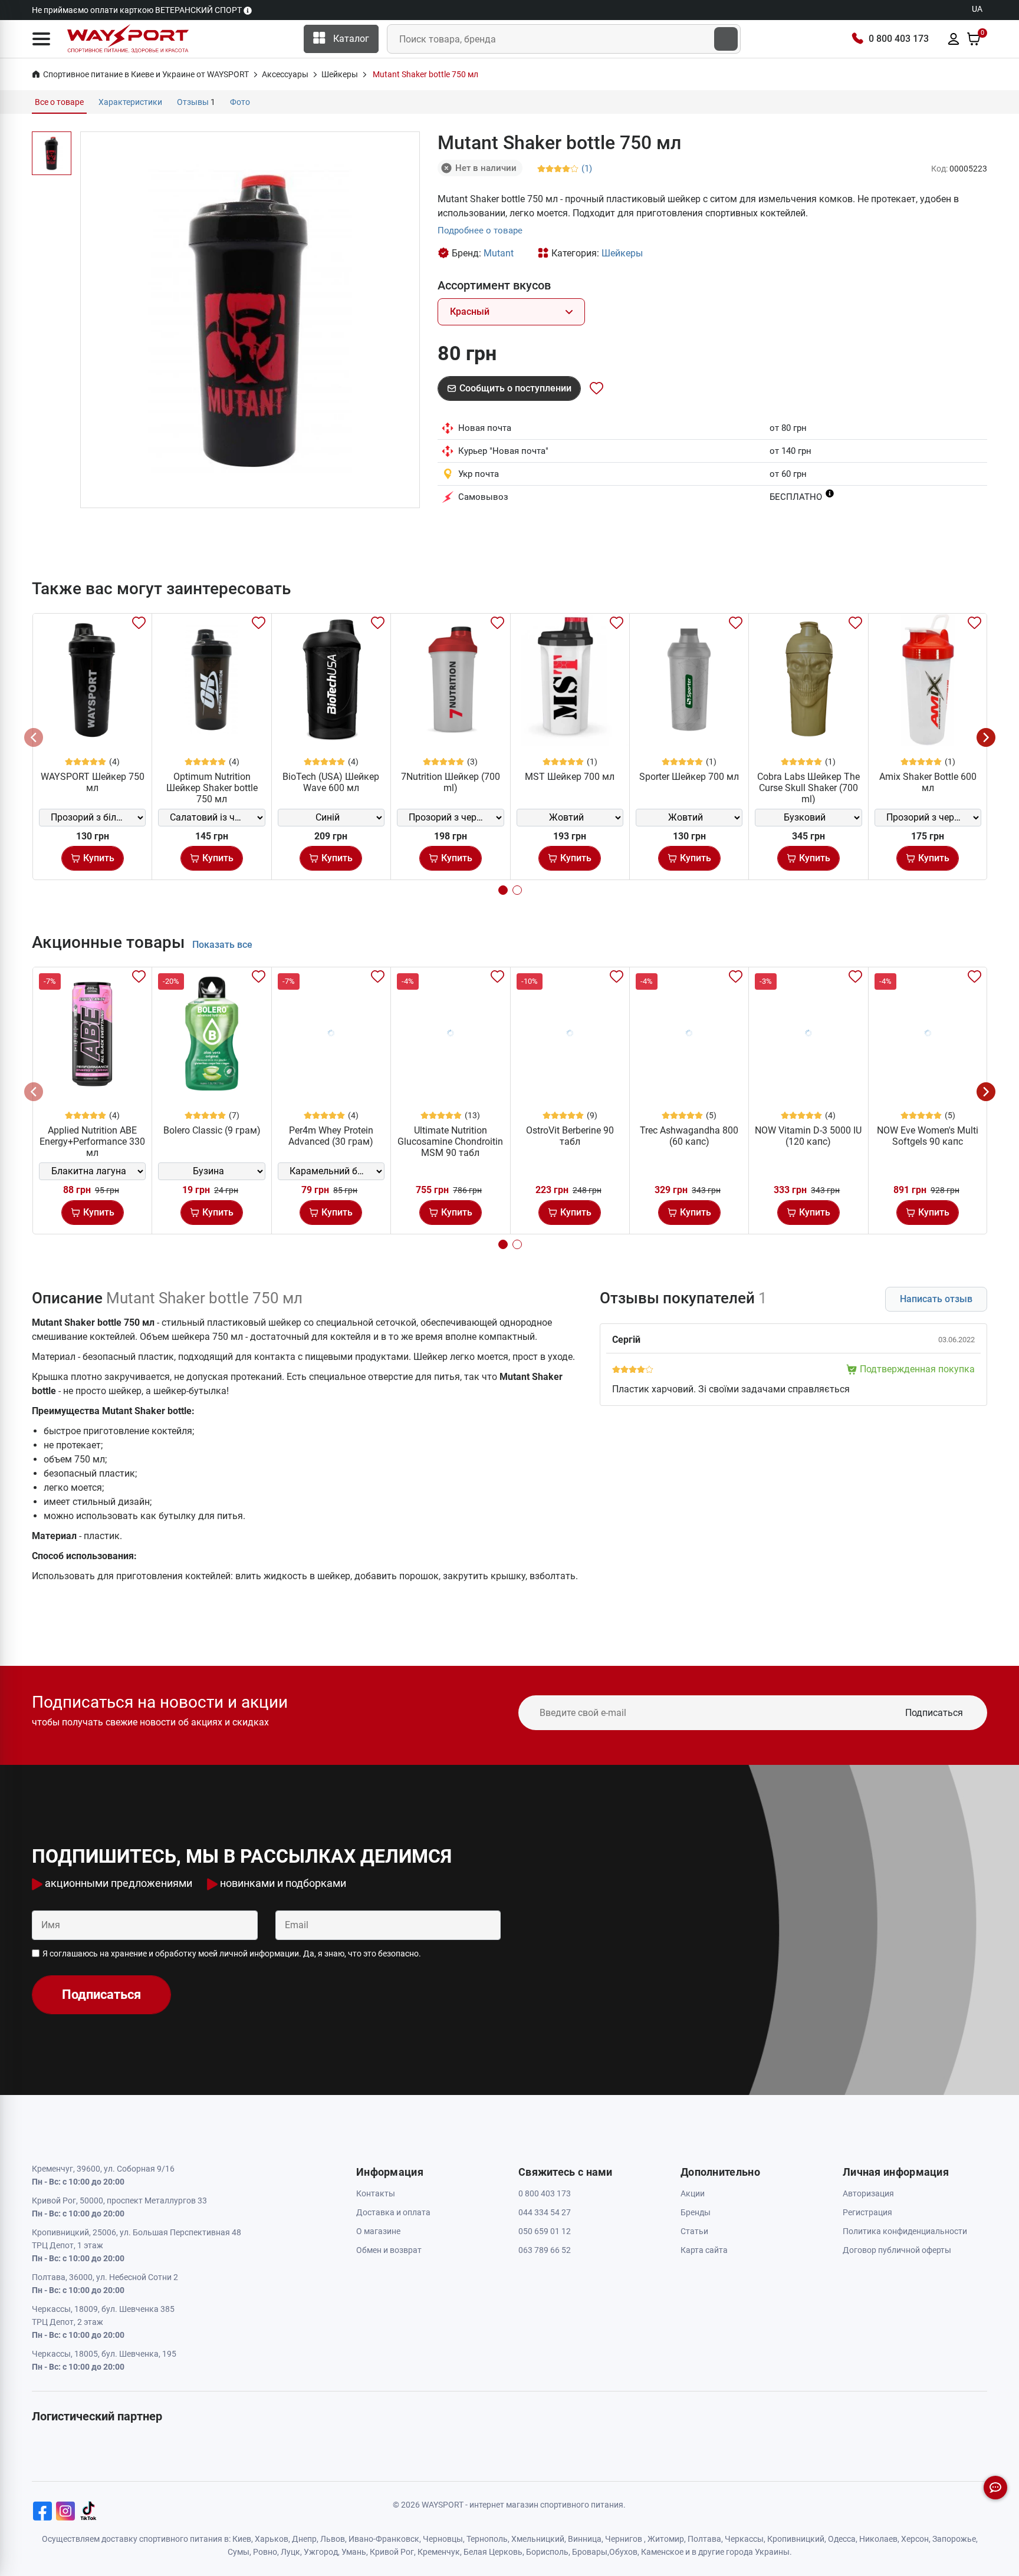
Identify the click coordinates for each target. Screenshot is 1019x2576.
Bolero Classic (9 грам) (212, 1130)
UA (977, 9)
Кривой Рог (392, 2552)
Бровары (590, 2552)
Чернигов (624, 2539)
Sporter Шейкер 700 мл (689, 777)
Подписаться (934, 1713)
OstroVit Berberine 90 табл (570, 1136)
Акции (693, 2193)
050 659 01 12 (545, 2231)
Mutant (499, 253)
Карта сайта (704, 2250)
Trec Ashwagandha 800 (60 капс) (689, 1136)
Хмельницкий (538, 2539)
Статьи (694, 2231)
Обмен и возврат (389, 2250)
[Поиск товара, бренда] (726, 39)
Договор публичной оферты (897, 2250)
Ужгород (321, 2552)
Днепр (304, 2539)
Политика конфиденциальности (905, 2231)
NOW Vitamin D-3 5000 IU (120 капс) (808, 1136)
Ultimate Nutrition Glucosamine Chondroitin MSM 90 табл (450, 1142)
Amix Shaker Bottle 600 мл (928, 782)
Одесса (842, 2539)
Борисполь (547, 2552)
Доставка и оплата (393, 2212)
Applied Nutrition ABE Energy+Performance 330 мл (92, 1142)
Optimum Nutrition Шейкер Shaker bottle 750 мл (212, 788)
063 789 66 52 (545, 2250)
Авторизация (868, 2193)
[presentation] (34, 737)
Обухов (623, 2552)
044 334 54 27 (545, 2212)
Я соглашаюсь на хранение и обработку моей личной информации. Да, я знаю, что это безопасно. (232, 1954)
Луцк (290, 2552)
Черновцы (443, 2539)
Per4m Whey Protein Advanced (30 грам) (331, 1136)
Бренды (696, 2212)
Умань (354, 2552)
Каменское (662, 2552)
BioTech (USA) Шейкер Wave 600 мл (331, 782)
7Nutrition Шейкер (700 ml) (451, 782)
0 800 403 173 (899, 39)
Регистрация (867, 2212)
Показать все (222, 945)
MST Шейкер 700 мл (570, 777)
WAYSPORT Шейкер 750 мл (93, 782)
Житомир (666, 2539)
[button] (41, 39)
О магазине (378, 2231)
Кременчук (439, 2552)
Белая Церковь (493, 2552)
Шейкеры (622, 253)
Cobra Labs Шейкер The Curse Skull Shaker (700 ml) (808, 788)
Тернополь (487, 2539)
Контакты (376, 2193)
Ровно (265, 2552)
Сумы (239, 2552)
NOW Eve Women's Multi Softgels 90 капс (928, 1136)
